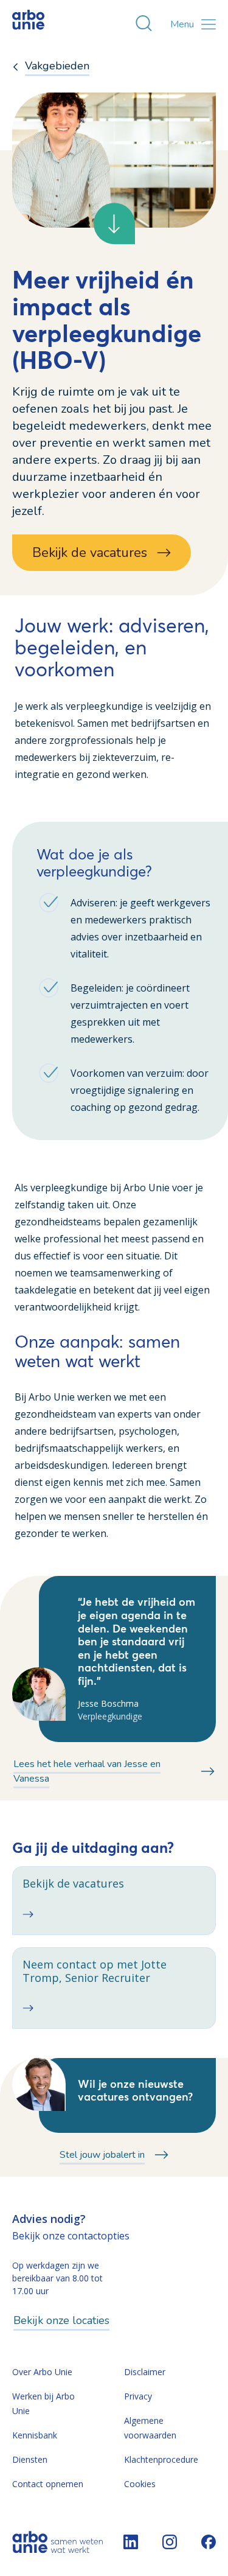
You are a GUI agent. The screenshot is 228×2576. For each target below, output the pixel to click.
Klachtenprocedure (161, 2459)
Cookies (140, 2484)
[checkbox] (114, 1900)
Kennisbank (35, 2435)
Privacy (138, 2396)
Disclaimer (145, 2372)
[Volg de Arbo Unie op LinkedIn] (131, 2542)
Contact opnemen (48, 2484)
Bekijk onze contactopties (71, 2236)
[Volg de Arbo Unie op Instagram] (170, 2542)
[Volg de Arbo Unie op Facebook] (209, 2542)
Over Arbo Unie (42, 2372)
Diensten (30, 2459)
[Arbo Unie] (40, 24)
